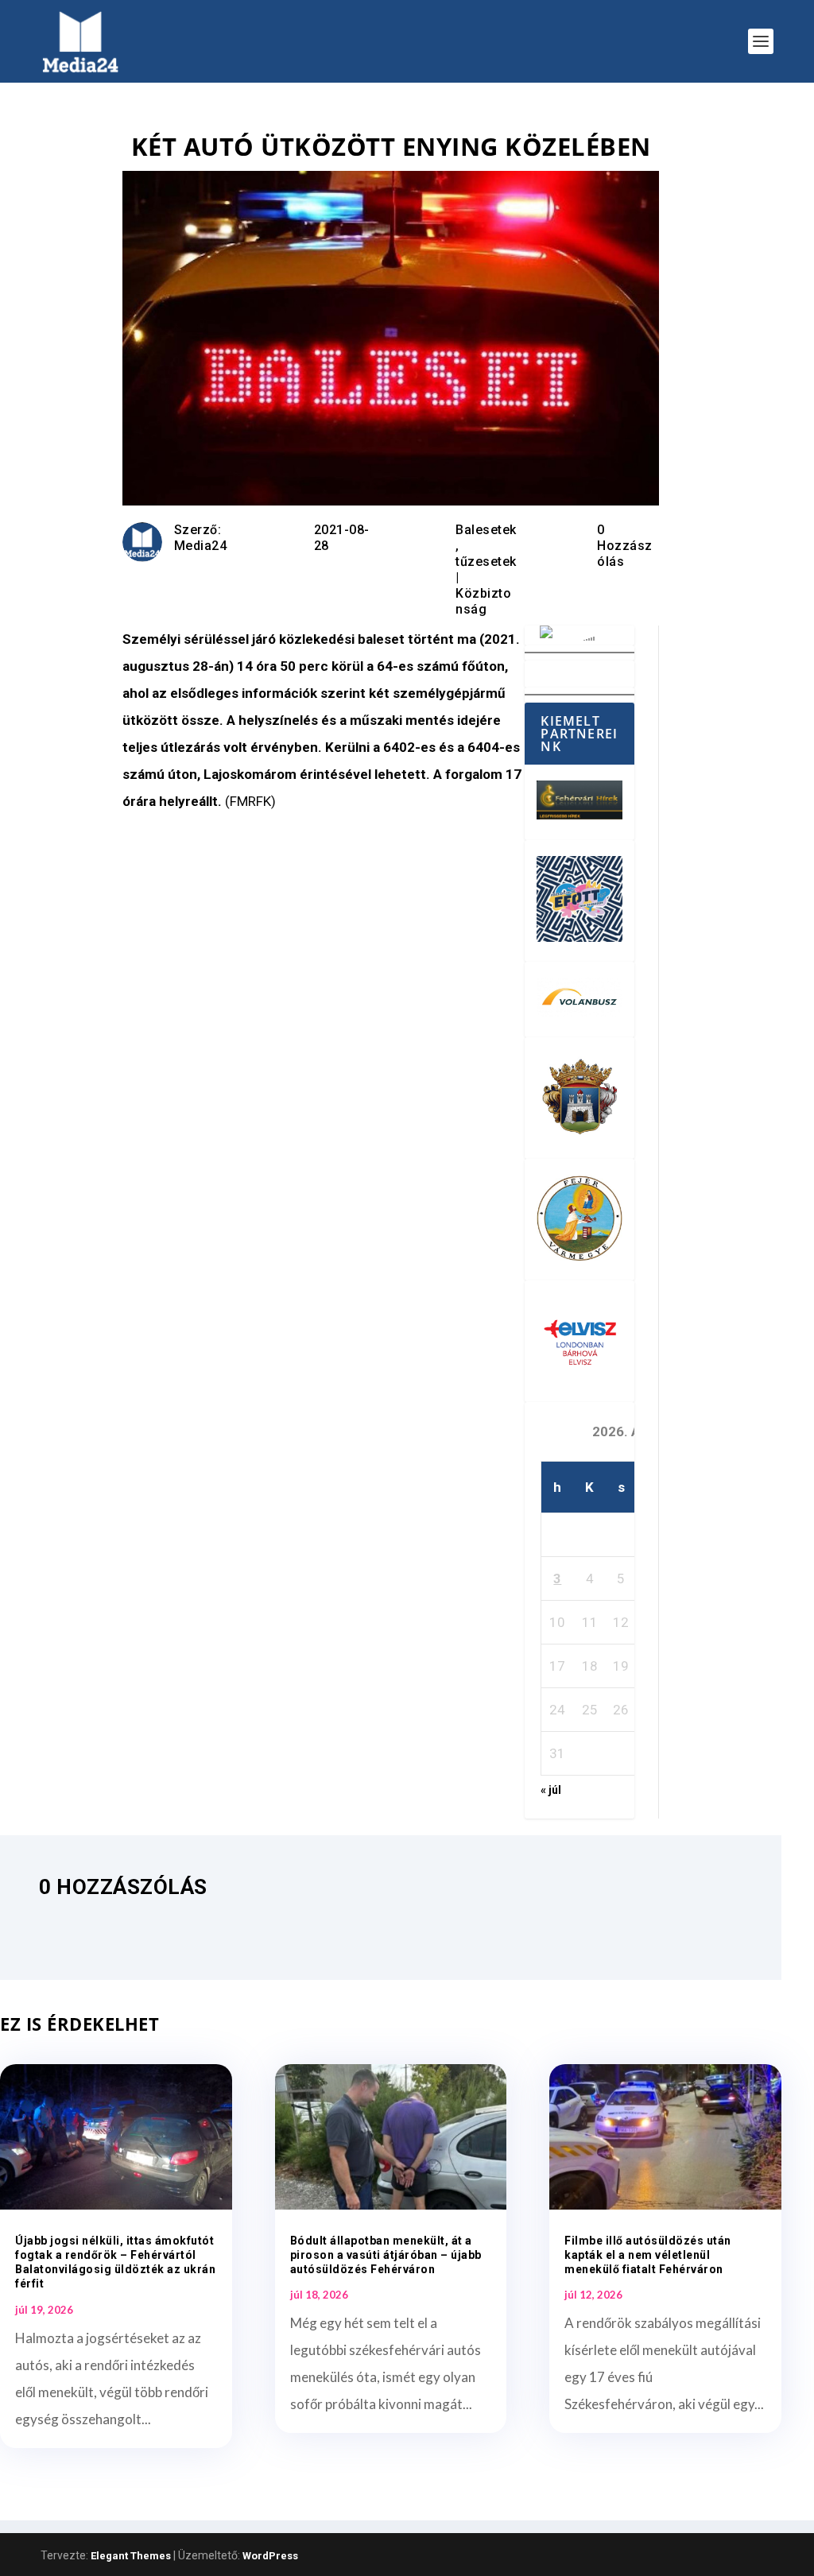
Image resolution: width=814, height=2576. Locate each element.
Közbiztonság (483, 601)
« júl (551, 1790)
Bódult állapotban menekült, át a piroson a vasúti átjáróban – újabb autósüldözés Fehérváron (386, 2255)
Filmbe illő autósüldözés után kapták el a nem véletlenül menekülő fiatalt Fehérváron (648, 2255)
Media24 (201, 546)
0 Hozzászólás (625, 546)
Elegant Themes (131, 2556)
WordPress (270, 2556)
